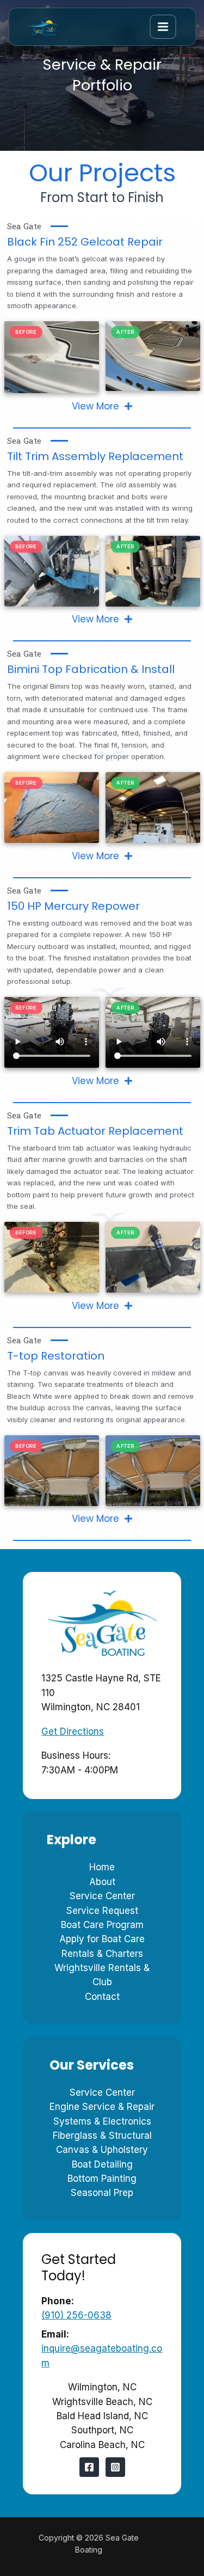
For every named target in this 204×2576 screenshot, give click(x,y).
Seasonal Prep (102, 2193)
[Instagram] (115, 2467)
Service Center (102, 1896)
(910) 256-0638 (76, 2315)
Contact (102, 1997)
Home (102, 1867)
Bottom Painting (102, 2179)
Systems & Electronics (102, 2121)
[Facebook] (89, 2467)
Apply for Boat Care (102, 1939)
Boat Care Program (102, 1925)
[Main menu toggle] (163, 27)
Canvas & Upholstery (102, 2150)
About (102, 1882)
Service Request (102, 1911)
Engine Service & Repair (102, 2107)
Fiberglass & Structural (102, 2136)
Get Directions (73, 1731)
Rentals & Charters (102, 1954)
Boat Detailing (102, 2164)
